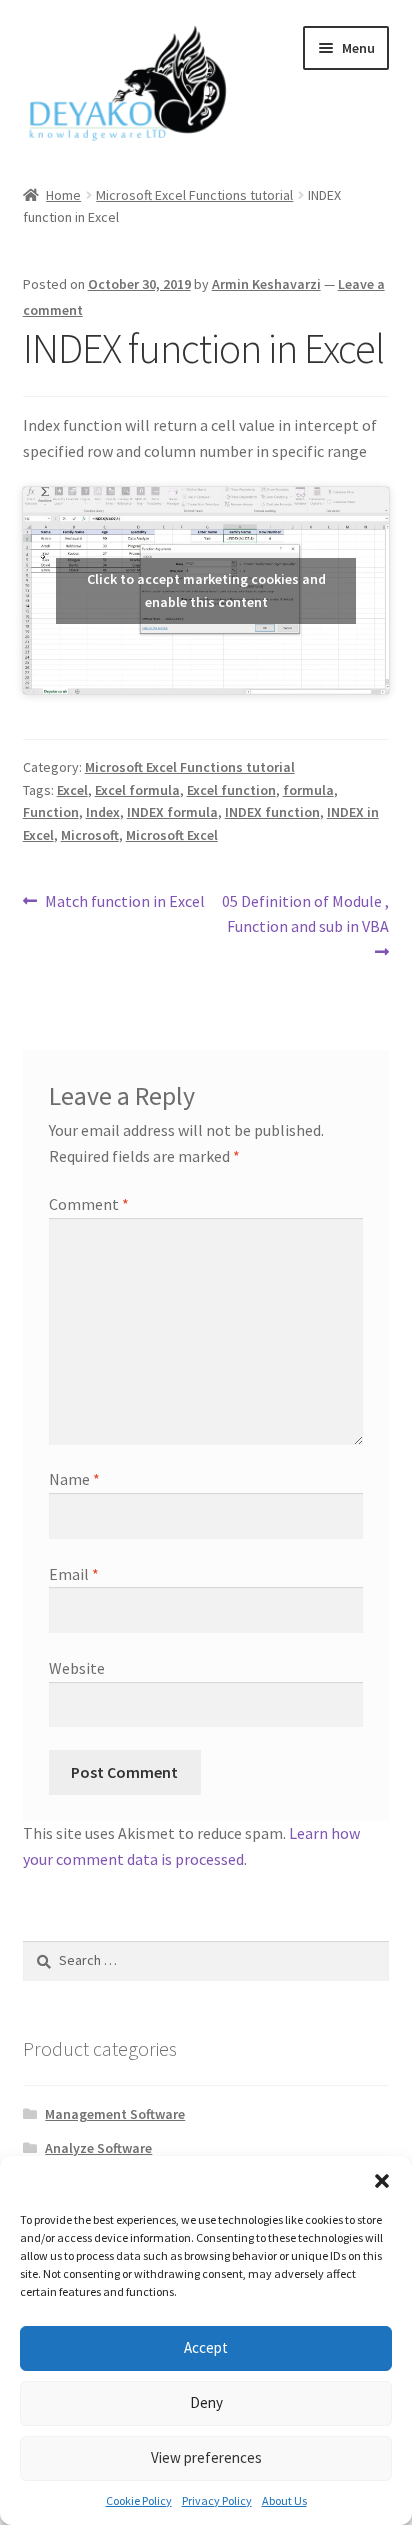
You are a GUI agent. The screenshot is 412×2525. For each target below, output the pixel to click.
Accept (206, 2347)
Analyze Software (98, 2148)
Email (74, 1574)
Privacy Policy (217, 2500)
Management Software (115, 2114)
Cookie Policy (139, 2500)
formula (308, 790)
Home (63, 195)
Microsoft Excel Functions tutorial (194, 195)
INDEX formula (172, 812)
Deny (206, 2402)
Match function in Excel (124, 902)
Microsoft (90, 835)
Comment (89, 1204)
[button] (382, 2181)
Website (77, 1668)
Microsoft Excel (172, 835)
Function (51, 812)
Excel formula (137, 790)
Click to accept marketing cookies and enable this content (206, 590)
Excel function (231, 790)
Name (74, 1479)
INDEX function (272, 812)
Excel (72, 790)
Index (103, 812)
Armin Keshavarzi (266, 284)
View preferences (206, 2457)
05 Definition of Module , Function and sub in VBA (305, 913)
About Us (284, 2500)
